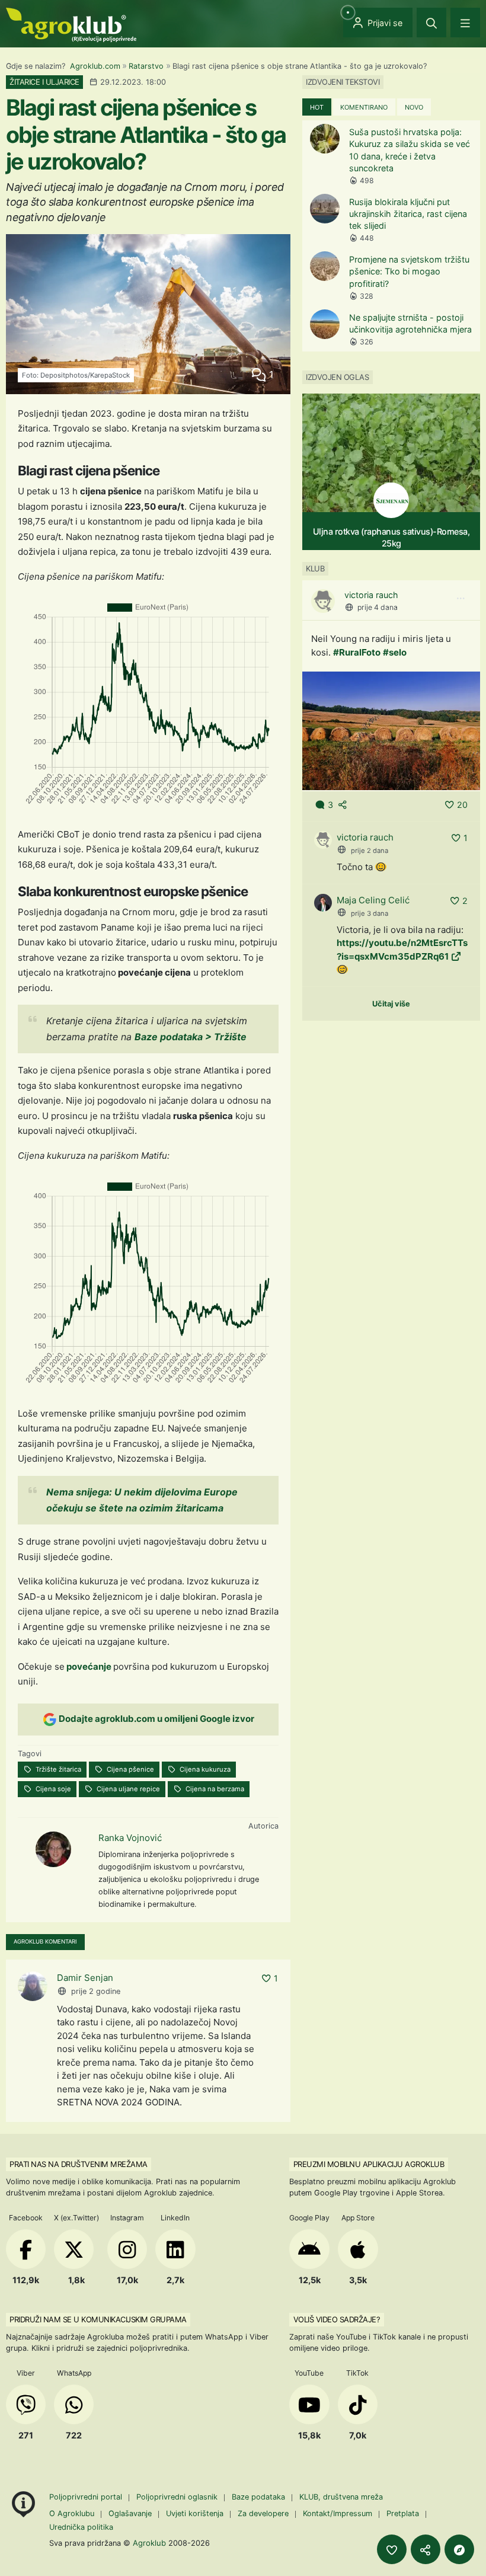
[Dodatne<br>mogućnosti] (459, 2549)
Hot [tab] (317, 107)
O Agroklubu (72, 2513)
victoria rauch (371, 595)
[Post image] (391, 731)
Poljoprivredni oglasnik (178, 2497)
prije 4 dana (378, 607)
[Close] (431, 23)
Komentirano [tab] (364, 107)
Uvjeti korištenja (195, 2513)
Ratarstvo (146, 66)
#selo (395, 652)
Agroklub (149, 2543)
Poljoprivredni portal (87, 2497)
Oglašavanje (130, 2513)
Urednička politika (81, 2527)
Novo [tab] (414, 107)
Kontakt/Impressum (338, 2513)
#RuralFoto (357, 652)
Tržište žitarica (57, 1769)
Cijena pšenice (130, 1769)
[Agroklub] (71, 24)
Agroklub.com (95, 66)
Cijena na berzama (214, 1789)
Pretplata (403, 2513)
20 (462, 805)
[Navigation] (465, 23)
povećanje (89, 1666)
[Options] (461, 599)
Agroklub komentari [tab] (45, 1941)
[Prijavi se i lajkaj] (392, 2549)
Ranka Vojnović (130, 1838)
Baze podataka (260, 2497)
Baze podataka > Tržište (192, 1037)
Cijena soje (52, 1789)
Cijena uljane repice (127, 1789)
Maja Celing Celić (373, 900)
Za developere (263, 2513)
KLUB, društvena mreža (341, 2497)
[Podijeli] (426, 2549)
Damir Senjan (85, 1978)
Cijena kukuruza (204, 1769)
